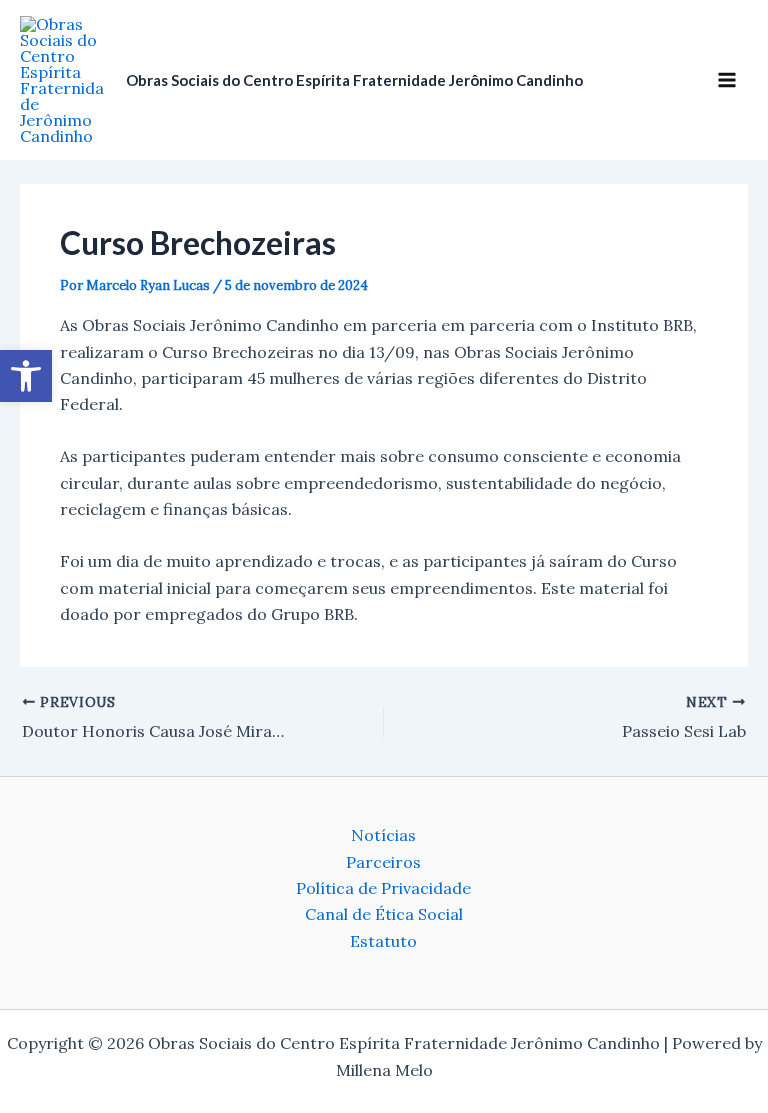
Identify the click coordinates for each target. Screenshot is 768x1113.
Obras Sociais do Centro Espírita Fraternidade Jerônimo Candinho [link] (354, 80)
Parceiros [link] (383, 862)
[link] (26, 376)
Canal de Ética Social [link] (384, 914)
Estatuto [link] (383, 941)
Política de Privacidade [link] (383, 888)
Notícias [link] (383, 835)
